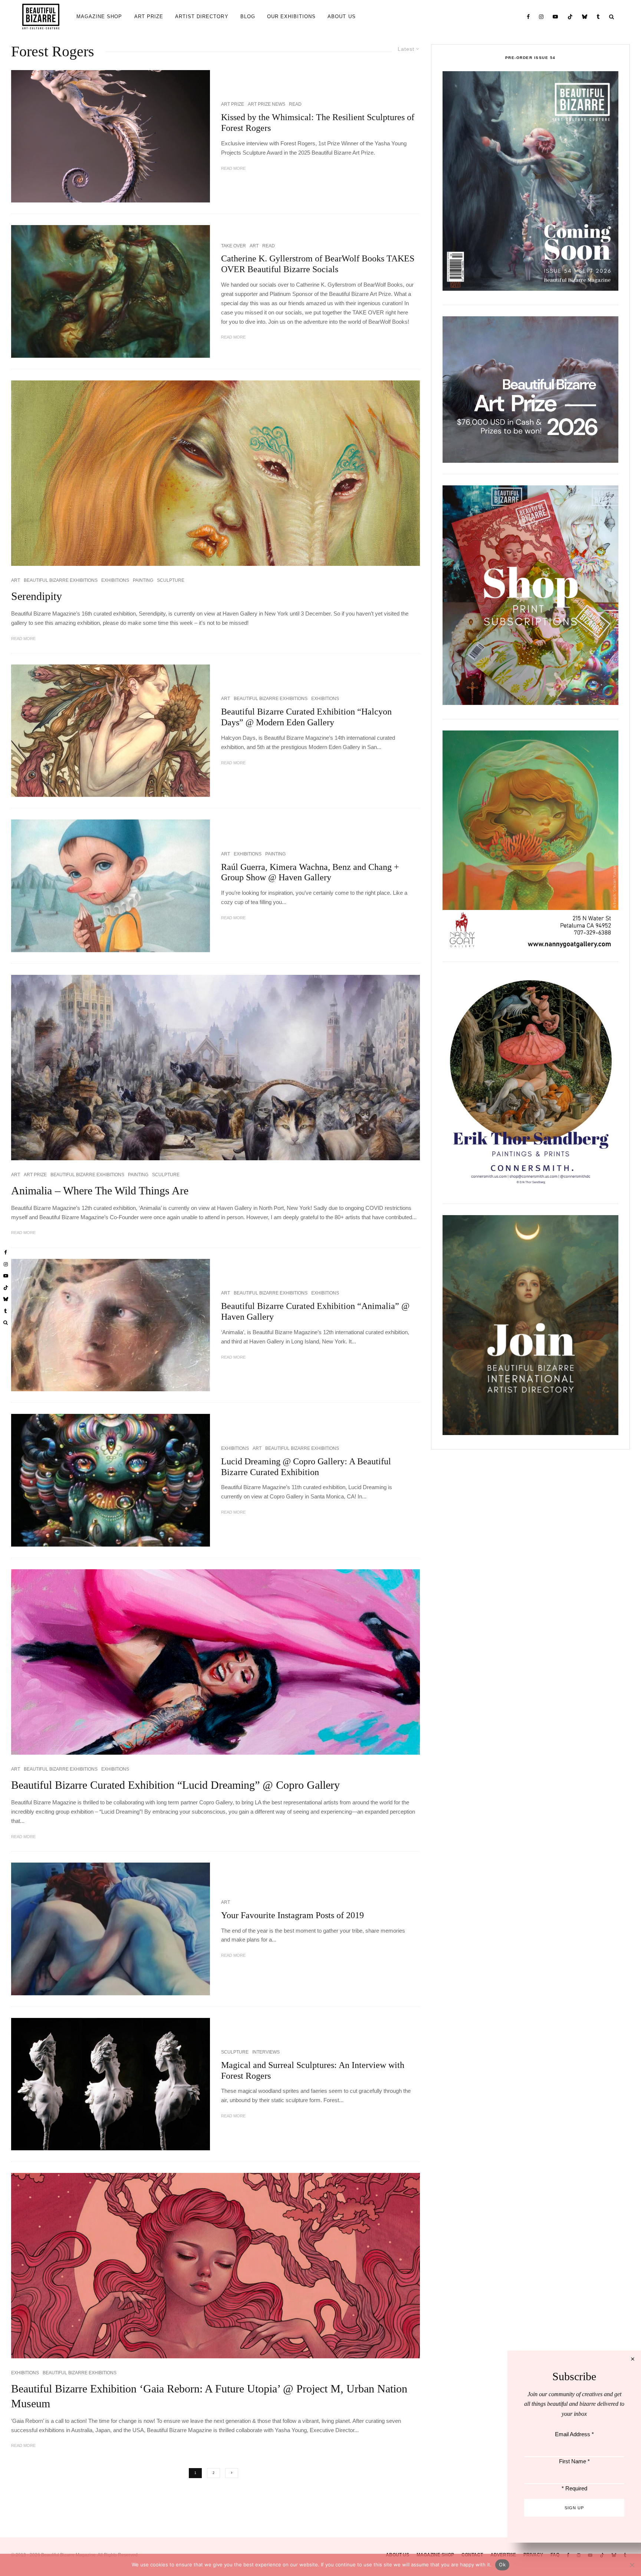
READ (295, 104)
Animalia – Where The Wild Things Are (100, 1190)
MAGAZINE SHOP (99, 17)
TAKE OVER (234, 246)
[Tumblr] (598, 17)
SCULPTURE (171, 580)
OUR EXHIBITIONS (292, 17)
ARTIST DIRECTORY (202, 17)
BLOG (248, 17)
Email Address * (574, 2434)
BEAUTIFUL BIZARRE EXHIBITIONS (61, 580)
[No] (632, 2565)
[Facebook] (528, 17)
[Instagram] (541, 17)
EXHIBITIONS (115, 580)
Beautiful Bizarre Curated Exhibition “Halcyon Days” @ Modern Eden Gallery (306, 717)
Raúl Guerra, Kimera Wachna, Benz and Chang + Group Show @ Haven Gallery (310, 872)
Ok (502, 2565)
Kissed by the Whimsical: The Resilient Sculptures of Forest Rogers (318, 123)
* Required (574, 2488)
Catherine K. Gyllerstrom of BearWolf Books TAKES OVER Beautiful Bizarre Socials (318, 264)
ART (254, 246)
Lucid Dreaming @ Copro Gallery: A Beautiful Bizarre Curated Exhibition (306, 1467)
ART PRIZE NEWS (267, 104)
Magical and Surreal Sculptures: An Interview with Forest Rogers (313, 2070)
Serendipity (37, 596)
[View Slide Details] (530, 390)
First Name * (574, 2461)
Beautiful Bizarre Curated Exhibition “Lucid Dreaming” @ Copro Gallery (175, 1785)
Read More (233, 168)
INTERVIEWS (266, 2052)
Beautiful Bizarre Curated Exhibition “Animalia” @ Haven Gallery (315, 1311)
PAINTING (143, 580)
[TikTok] (570, 17)
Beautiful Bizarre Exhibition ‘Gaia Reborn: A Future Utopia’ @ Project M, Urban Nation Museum (209, 2396)
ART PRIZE (149, 17)
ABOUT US (341, 17)
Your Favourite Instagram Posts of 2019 (292, 1915)
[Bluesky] (585, 17)
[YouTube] (555, 17)
